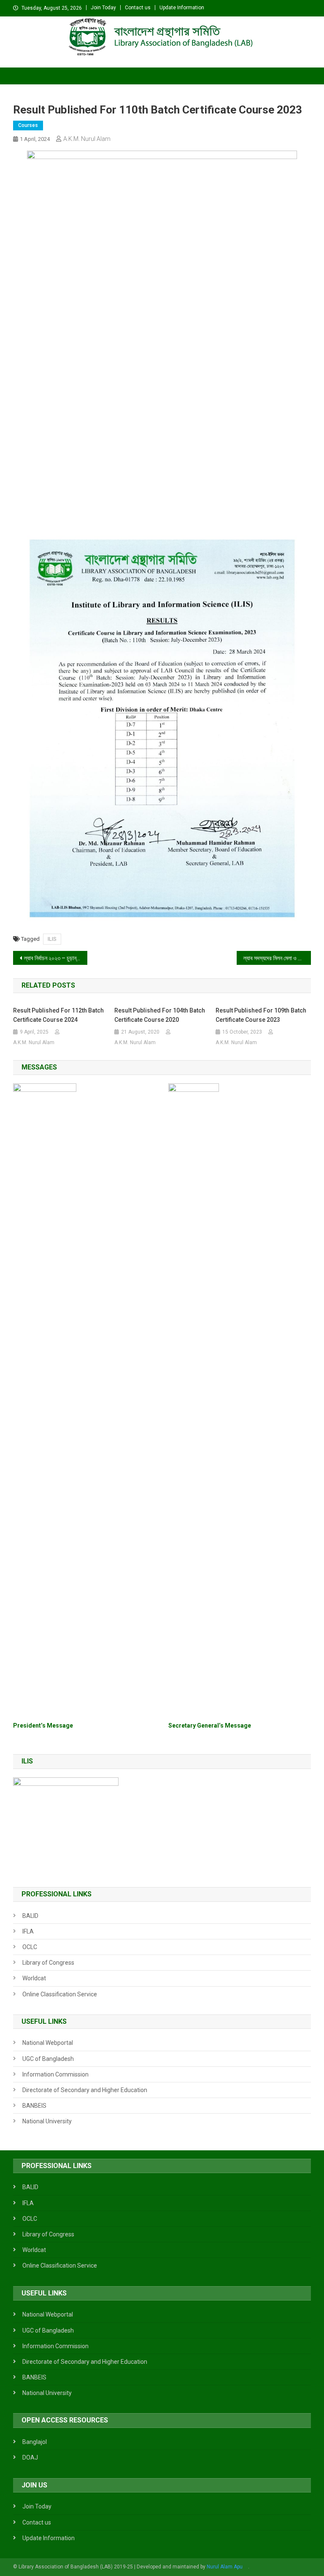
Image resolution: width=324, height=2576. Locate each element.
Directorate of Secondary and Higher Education (85, 2090)
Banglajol (35, 2442)
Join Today (103, 8)
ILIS (52, 939)
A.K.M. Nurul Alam (87, 139)
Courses (28, 125)
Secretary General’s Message (210, 1725)
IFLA (28, 1931)
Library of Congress (48, 1963)
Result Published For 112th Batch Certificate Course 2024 (58, 1015)
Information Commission (55, 2074)
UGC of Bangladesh (48, 2059)
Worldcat (34, 1978)
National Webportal (48, 2043)
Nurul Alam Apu (225, 2567)
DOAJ (30, 2457)
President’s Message (43, 1725)
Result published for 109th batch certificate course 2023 (261, 1015)
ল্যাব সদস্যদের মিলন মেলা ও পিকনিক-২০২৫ (277, 958)
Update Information (182, 8)
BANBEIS (34, 2106)
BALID (30, 1916)
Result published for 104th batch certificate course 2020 (160, 1015)
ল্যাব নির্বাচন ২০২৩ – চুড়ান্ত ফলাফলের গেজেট (56, 958)
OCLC (30, 1947)
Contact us (138, 8)
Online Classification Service (60, 1994)
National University (47, 2121)
